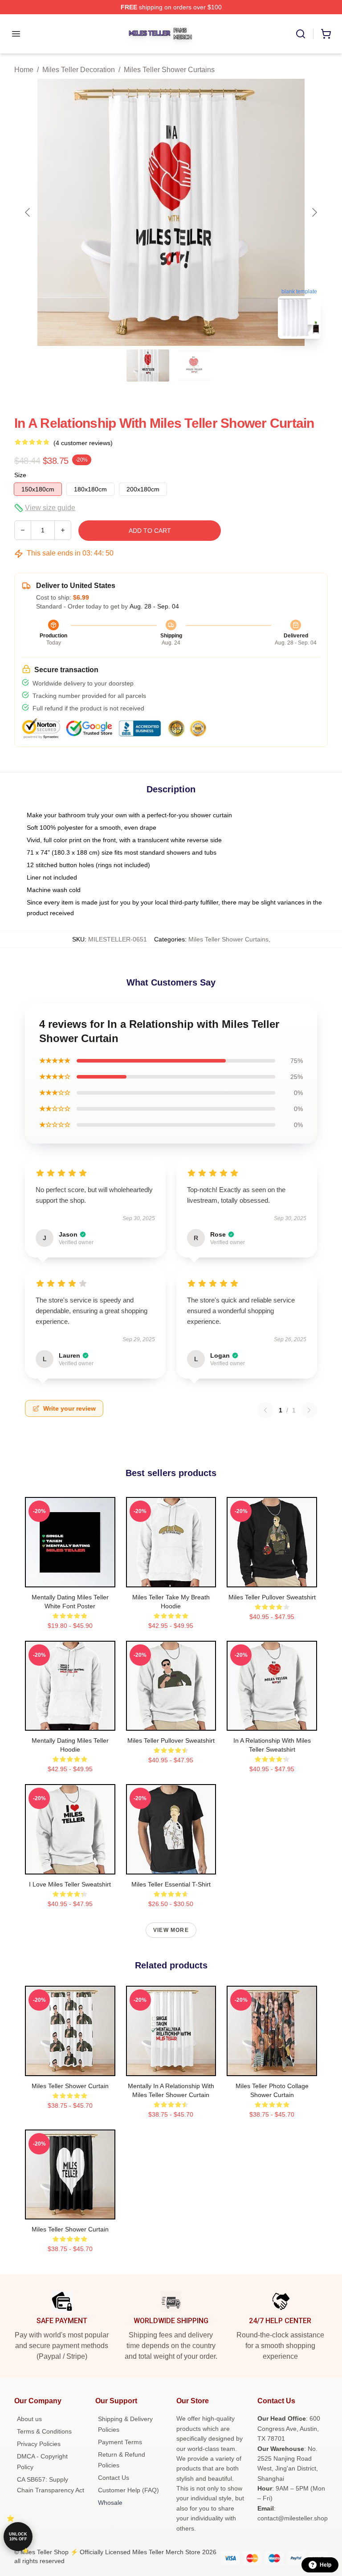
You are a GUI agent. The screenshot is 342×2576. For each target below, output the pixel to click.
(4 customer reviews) (83, 443)
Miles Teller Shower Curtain (70, 2086)
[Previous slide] (28, 212)
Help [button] (326, 2565)
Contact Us (114, 2478)
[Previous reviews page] (265, 1410)
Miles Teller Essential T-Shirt (171, 1884)
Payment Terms (120, 2442)
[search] (301, 34)
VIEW (70, 1578)
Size (20, 475)
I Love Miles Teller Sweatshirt (70, 1884)
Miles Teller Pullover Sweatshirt (272, 1597)
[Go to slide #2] (194, 365)
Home (24, 70)
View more (171, 1930)
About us (29, 2419)
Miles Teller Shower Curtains (169, 70)
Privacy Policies (39, 2444)
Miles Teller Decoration (79, 70)
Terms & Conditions (44, 2431)
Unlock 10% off (18, 2537)
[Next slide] (314, 212)
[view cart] (326, 34)
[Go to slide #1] (148, 365)
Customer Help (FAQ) (128, 2490)
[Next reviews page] (309, 1410)
